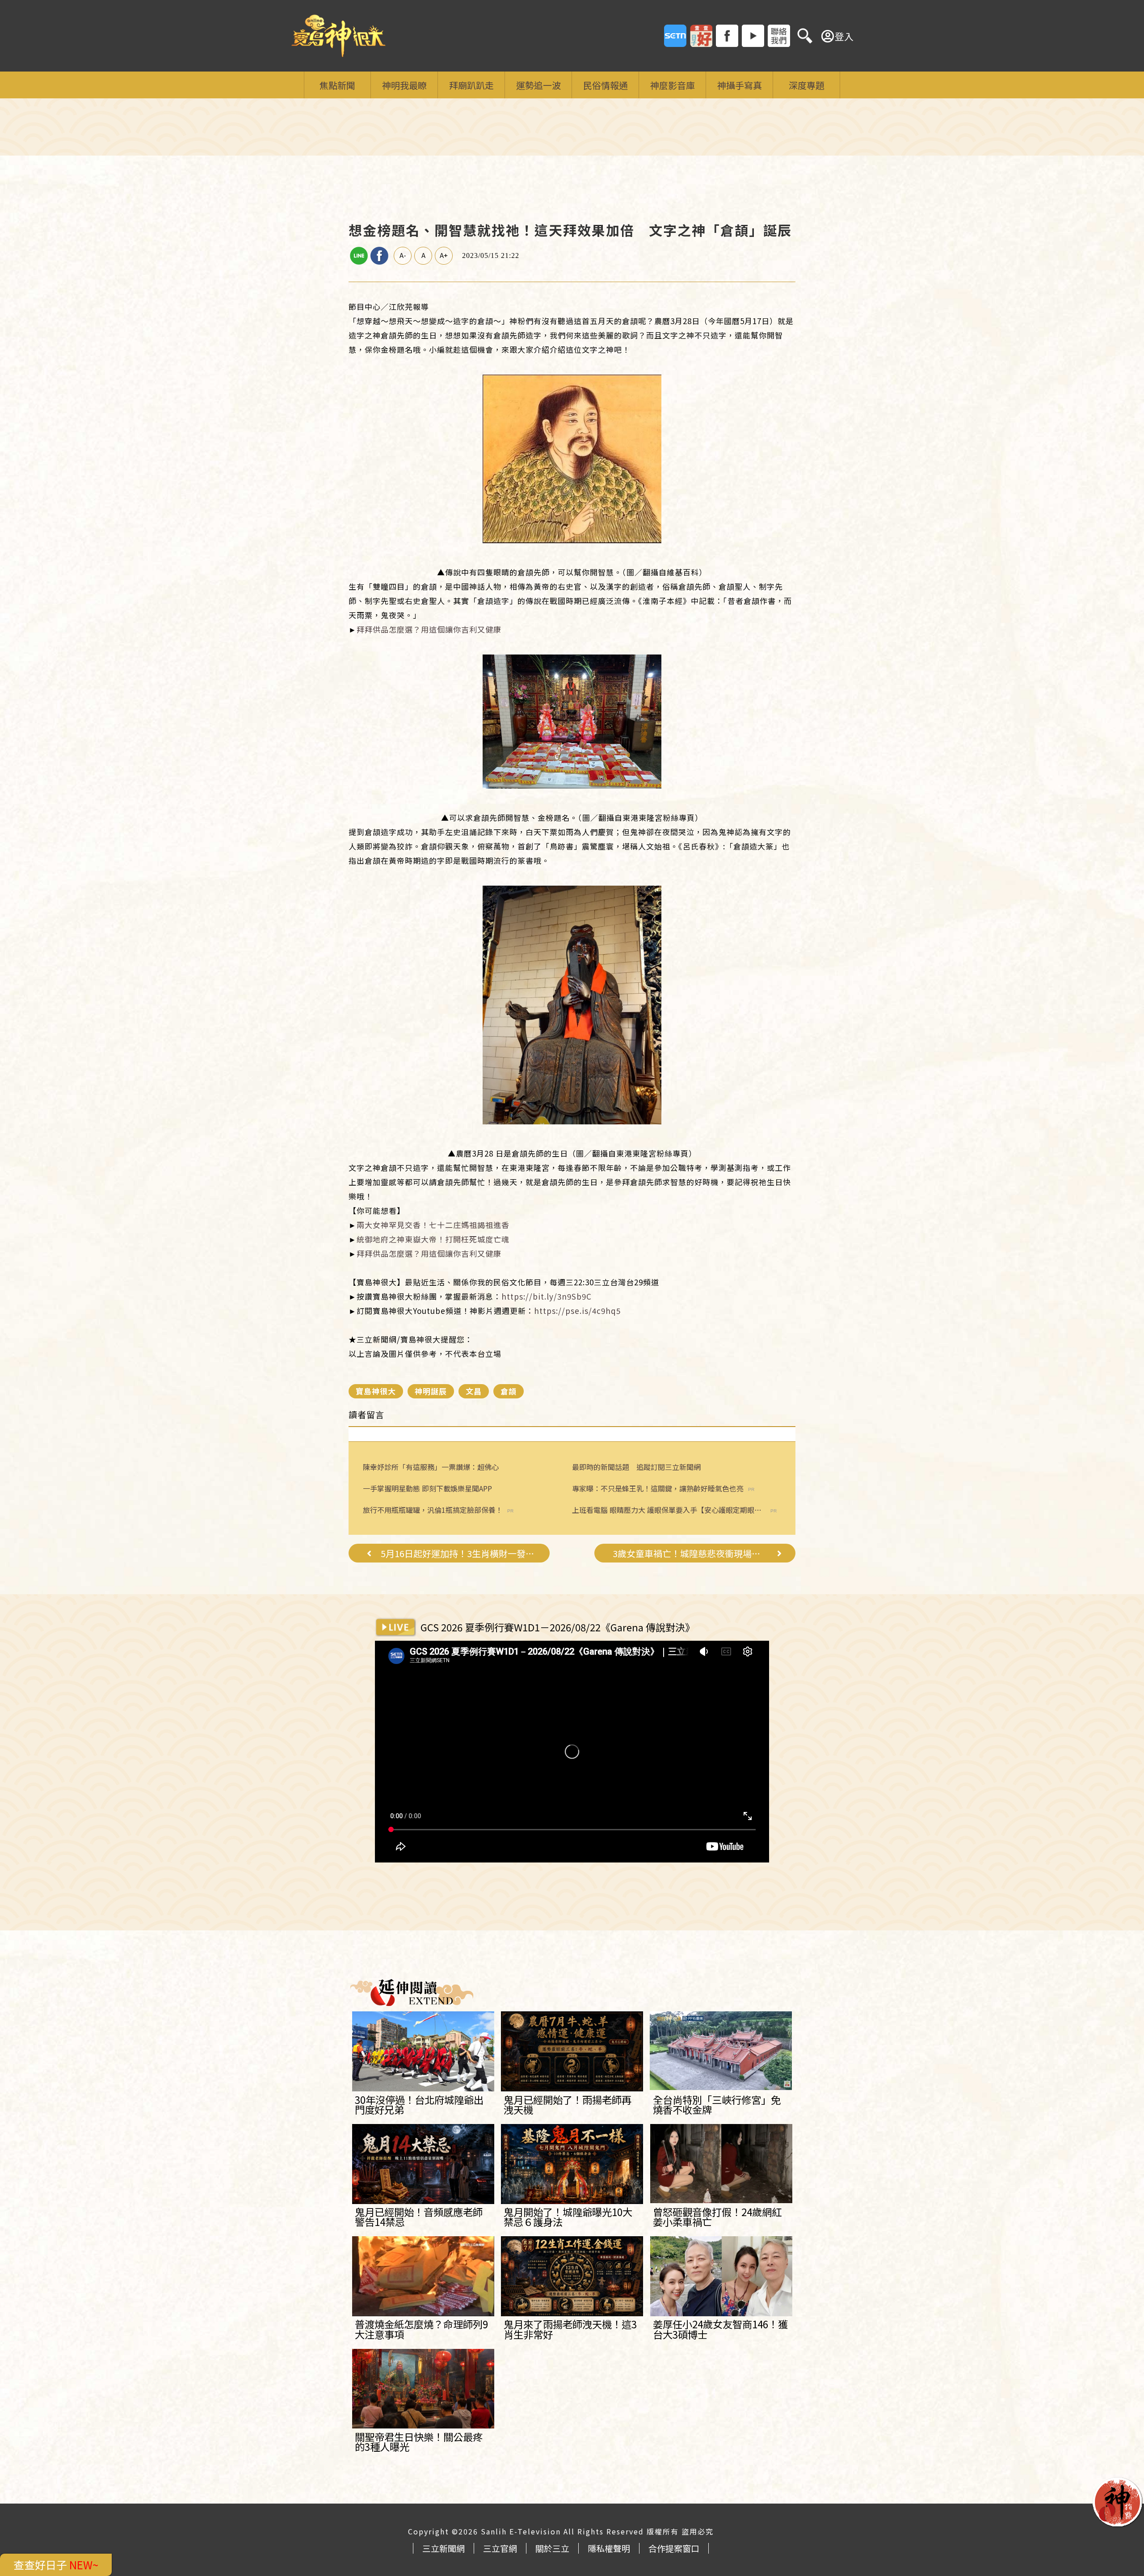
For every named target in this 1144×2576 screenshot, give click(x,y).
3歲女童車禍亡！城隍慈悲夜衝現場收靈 (690, 1554)
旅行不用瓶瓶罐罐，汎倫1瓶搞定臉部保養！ (433, 1510)
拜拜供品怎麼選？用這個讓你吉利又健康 (429, 629)
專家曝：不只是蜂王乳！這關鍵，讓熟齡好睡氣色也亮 (658, 1489)
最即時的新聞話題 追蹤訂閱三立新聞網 (636, 1467)
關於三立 (552, 2548)
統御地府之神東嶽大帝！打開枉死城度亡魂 (433, 1239)
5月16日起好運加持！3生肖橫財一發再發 (458, 1554)
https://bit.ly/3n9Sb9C (547, 1296)
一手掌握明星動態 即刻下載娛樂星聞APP (427, 1488)
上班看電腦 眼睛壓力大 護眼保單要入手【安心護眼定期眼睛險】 (667, 1510)
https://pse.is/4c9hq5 (577, 1311)
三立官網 (500, 2548)
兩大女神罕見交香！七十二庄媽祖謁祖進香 (433, 1225)
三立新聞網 (444, 2548)
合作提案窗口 (674, 2548)
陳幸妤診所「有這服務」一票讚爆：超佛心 (431, 1467)
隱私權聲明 (609, 2548)
